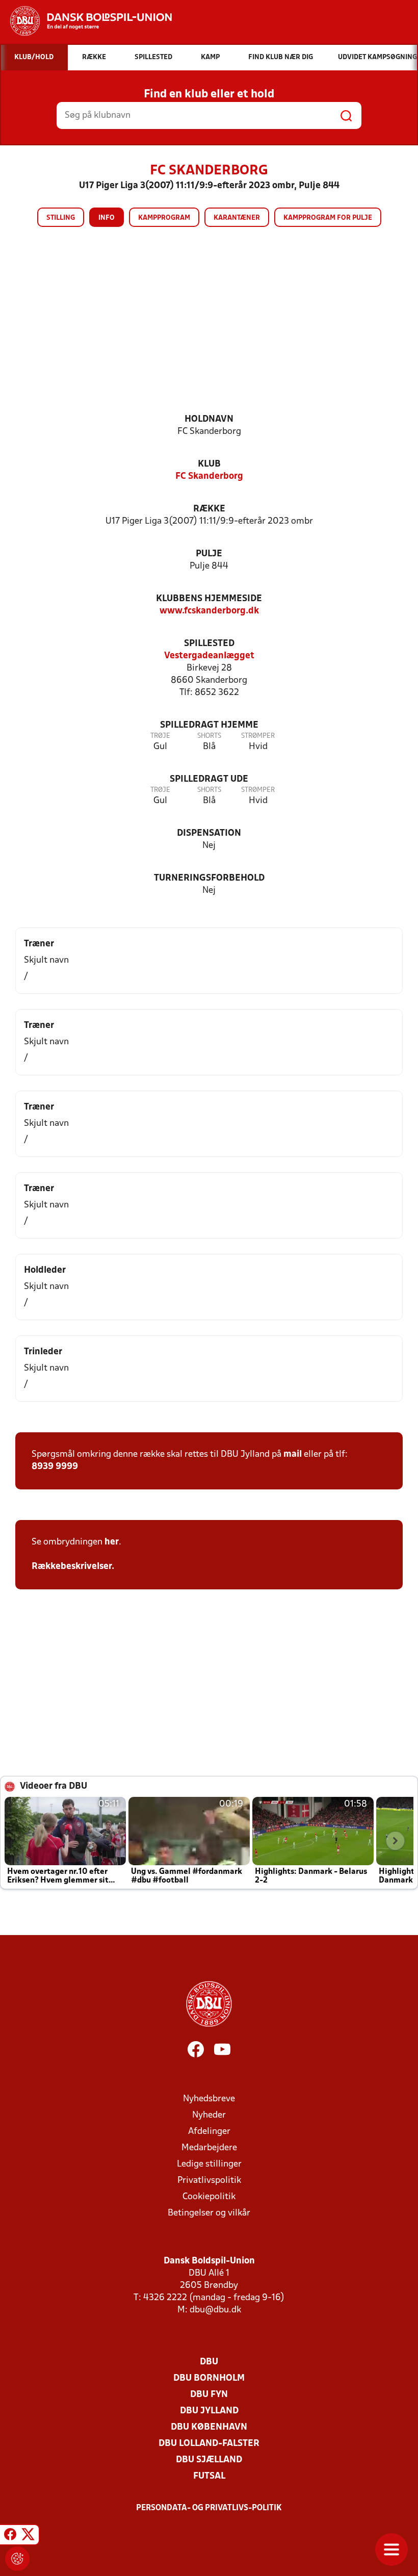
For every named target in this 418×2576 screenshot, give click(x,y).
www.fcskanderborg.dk (209, 611)
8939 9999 (55, 1467)
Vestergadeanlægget (209, 656)
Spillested (209, 644)
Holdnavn (209, 419)
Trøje (160, 736)
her (112, 1542)
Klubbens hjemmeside (209, 599)
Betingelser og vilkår (209, 2213)
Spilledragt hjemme (209, 725)
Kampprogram (164, 218)
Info (107, 218)
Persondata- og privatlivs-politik (209, 2508)
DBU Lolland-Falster (209, 2444)
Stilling (61, 218)
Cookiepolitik (209, 2197)
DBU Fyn (209, 2395)
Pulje (209, 554)
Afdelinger (209, 2132)
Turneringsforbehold (209, 878)
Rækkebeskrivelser (72, 1567)
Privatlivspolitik (209, 2181)
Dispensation (209, 833)
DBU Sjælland (209, 2460)
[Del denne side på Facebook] (10, 2536)
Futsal (209, 2476)
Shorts (209, 736)
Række (209, 509)
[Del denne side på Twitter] (28, 2536)
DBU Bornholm (209, 2378)
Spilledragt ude (209, 779)
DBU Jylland (209, 2411)
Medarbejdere (209, 2148)
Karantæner (237, 218)
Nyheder (209, 2115)
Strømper (258, 736)
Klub (209, 464)
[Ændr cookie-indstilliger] (17, 2559)
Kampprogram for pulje (328, 218)
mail (293, 1454)
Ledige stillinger (209, 2164)
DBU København (209, 2427)
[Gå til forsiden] (86, 21)
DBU (209, 2362)
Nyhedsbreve (209, 2099)
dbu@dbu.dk (215, 2310)
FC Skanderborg (209, 476)
